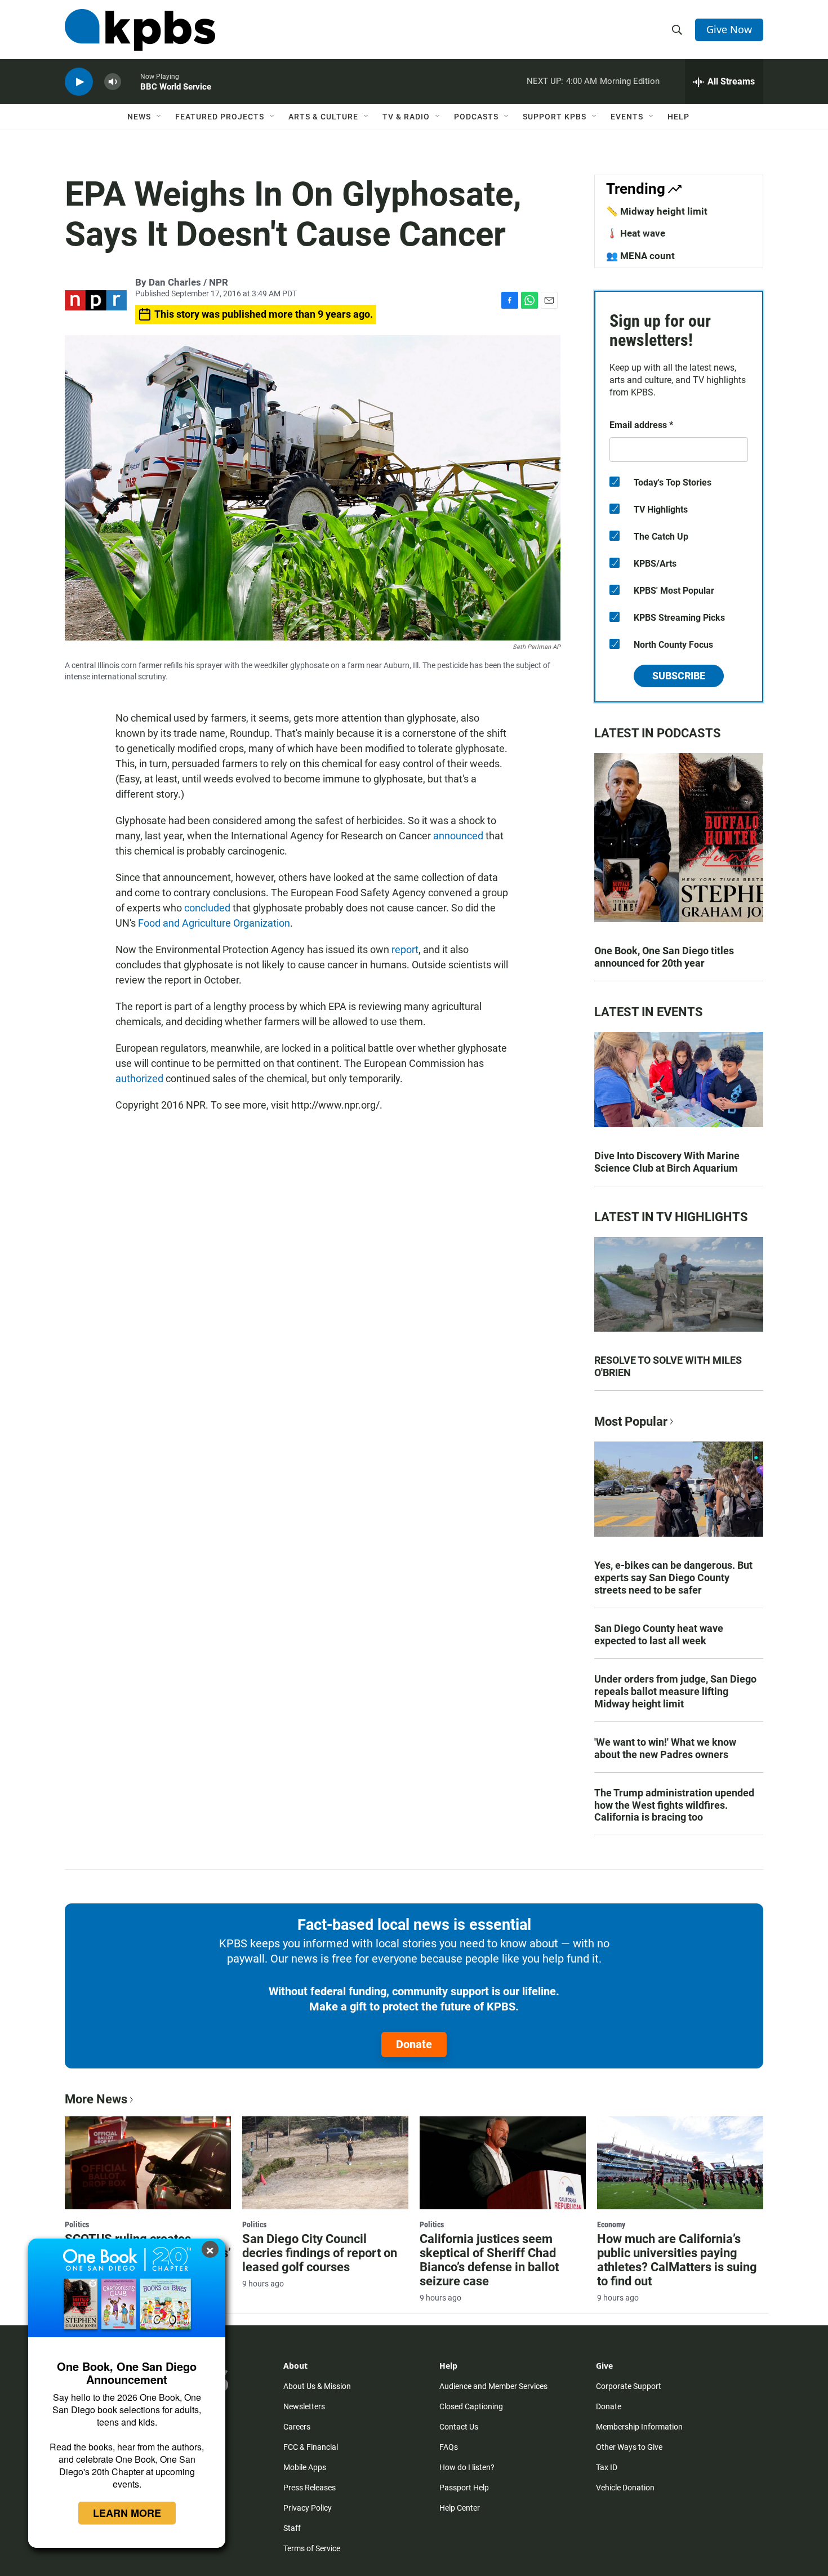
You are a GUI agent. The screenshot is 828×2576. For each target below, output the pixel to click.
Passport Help (464, 2488)
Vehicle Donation (625, 2488)
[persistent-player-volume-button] (113, 82)
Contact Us (459, 2427)
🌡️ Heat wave (636, 233)
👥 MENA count (640, 256)
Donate (414, 2044)
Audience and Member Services (493, 2386)
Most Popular (631, 1422)
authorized (139, 1078)
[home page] (140, 30)
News (139, 117)
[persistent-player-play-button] (79, 82)
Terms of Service (312, 2548)
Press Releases (310, 2488)
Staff (292, 2528)
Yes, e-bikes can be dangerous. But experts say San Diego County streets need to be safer (673, 1578)
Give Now (729, 29)
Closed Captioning (471, 2406)
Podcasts (476, 117)
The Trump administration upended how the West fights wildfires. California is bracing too (674, 1805)
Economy (611, 2224)
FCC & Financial (311, 2447)
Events (627, 117)
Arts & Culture (323, 117)
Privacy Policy (308, 2508)
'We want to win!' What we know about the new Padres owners (665, 1748)
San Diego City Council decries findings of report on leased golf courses (320, 2253)
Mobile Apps (305, 2467)
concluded (207, 908)
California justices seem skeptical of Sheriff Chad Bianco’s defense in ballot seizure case (489, 2260)
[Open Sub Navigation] (159, 117)
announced (458, 836)
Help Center (460, 2508)
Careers (297, 2427)
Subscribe (679, 676)
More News (96, 2099)
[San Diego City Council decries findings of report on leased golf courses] (325, 2163)
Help (678, 117)
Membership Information (639, 2427)
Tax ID (607, 2467)
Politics (77, 2224)
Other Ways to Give (629, 2447)
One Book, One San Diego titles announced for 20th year (664, 957)
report (405, 949)
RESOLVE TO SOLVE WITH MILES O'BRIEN (668, 1366)
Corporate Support (629, 2386)
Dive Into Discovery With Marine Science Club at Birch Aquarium (667, 1162)
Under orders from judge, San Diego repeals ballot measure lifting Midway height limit (675, 1691)
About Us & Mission (317, 2386)
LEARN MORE (127, 2513)
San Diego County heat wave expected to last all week (659, 1634)
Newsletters (304, 2406)
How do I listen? (467, 2467)
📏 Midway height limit (657, 211)
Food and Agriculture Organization (214, 923)
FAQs (449, 2447)
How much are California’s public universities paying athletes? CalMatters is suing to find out (677, 2260)
